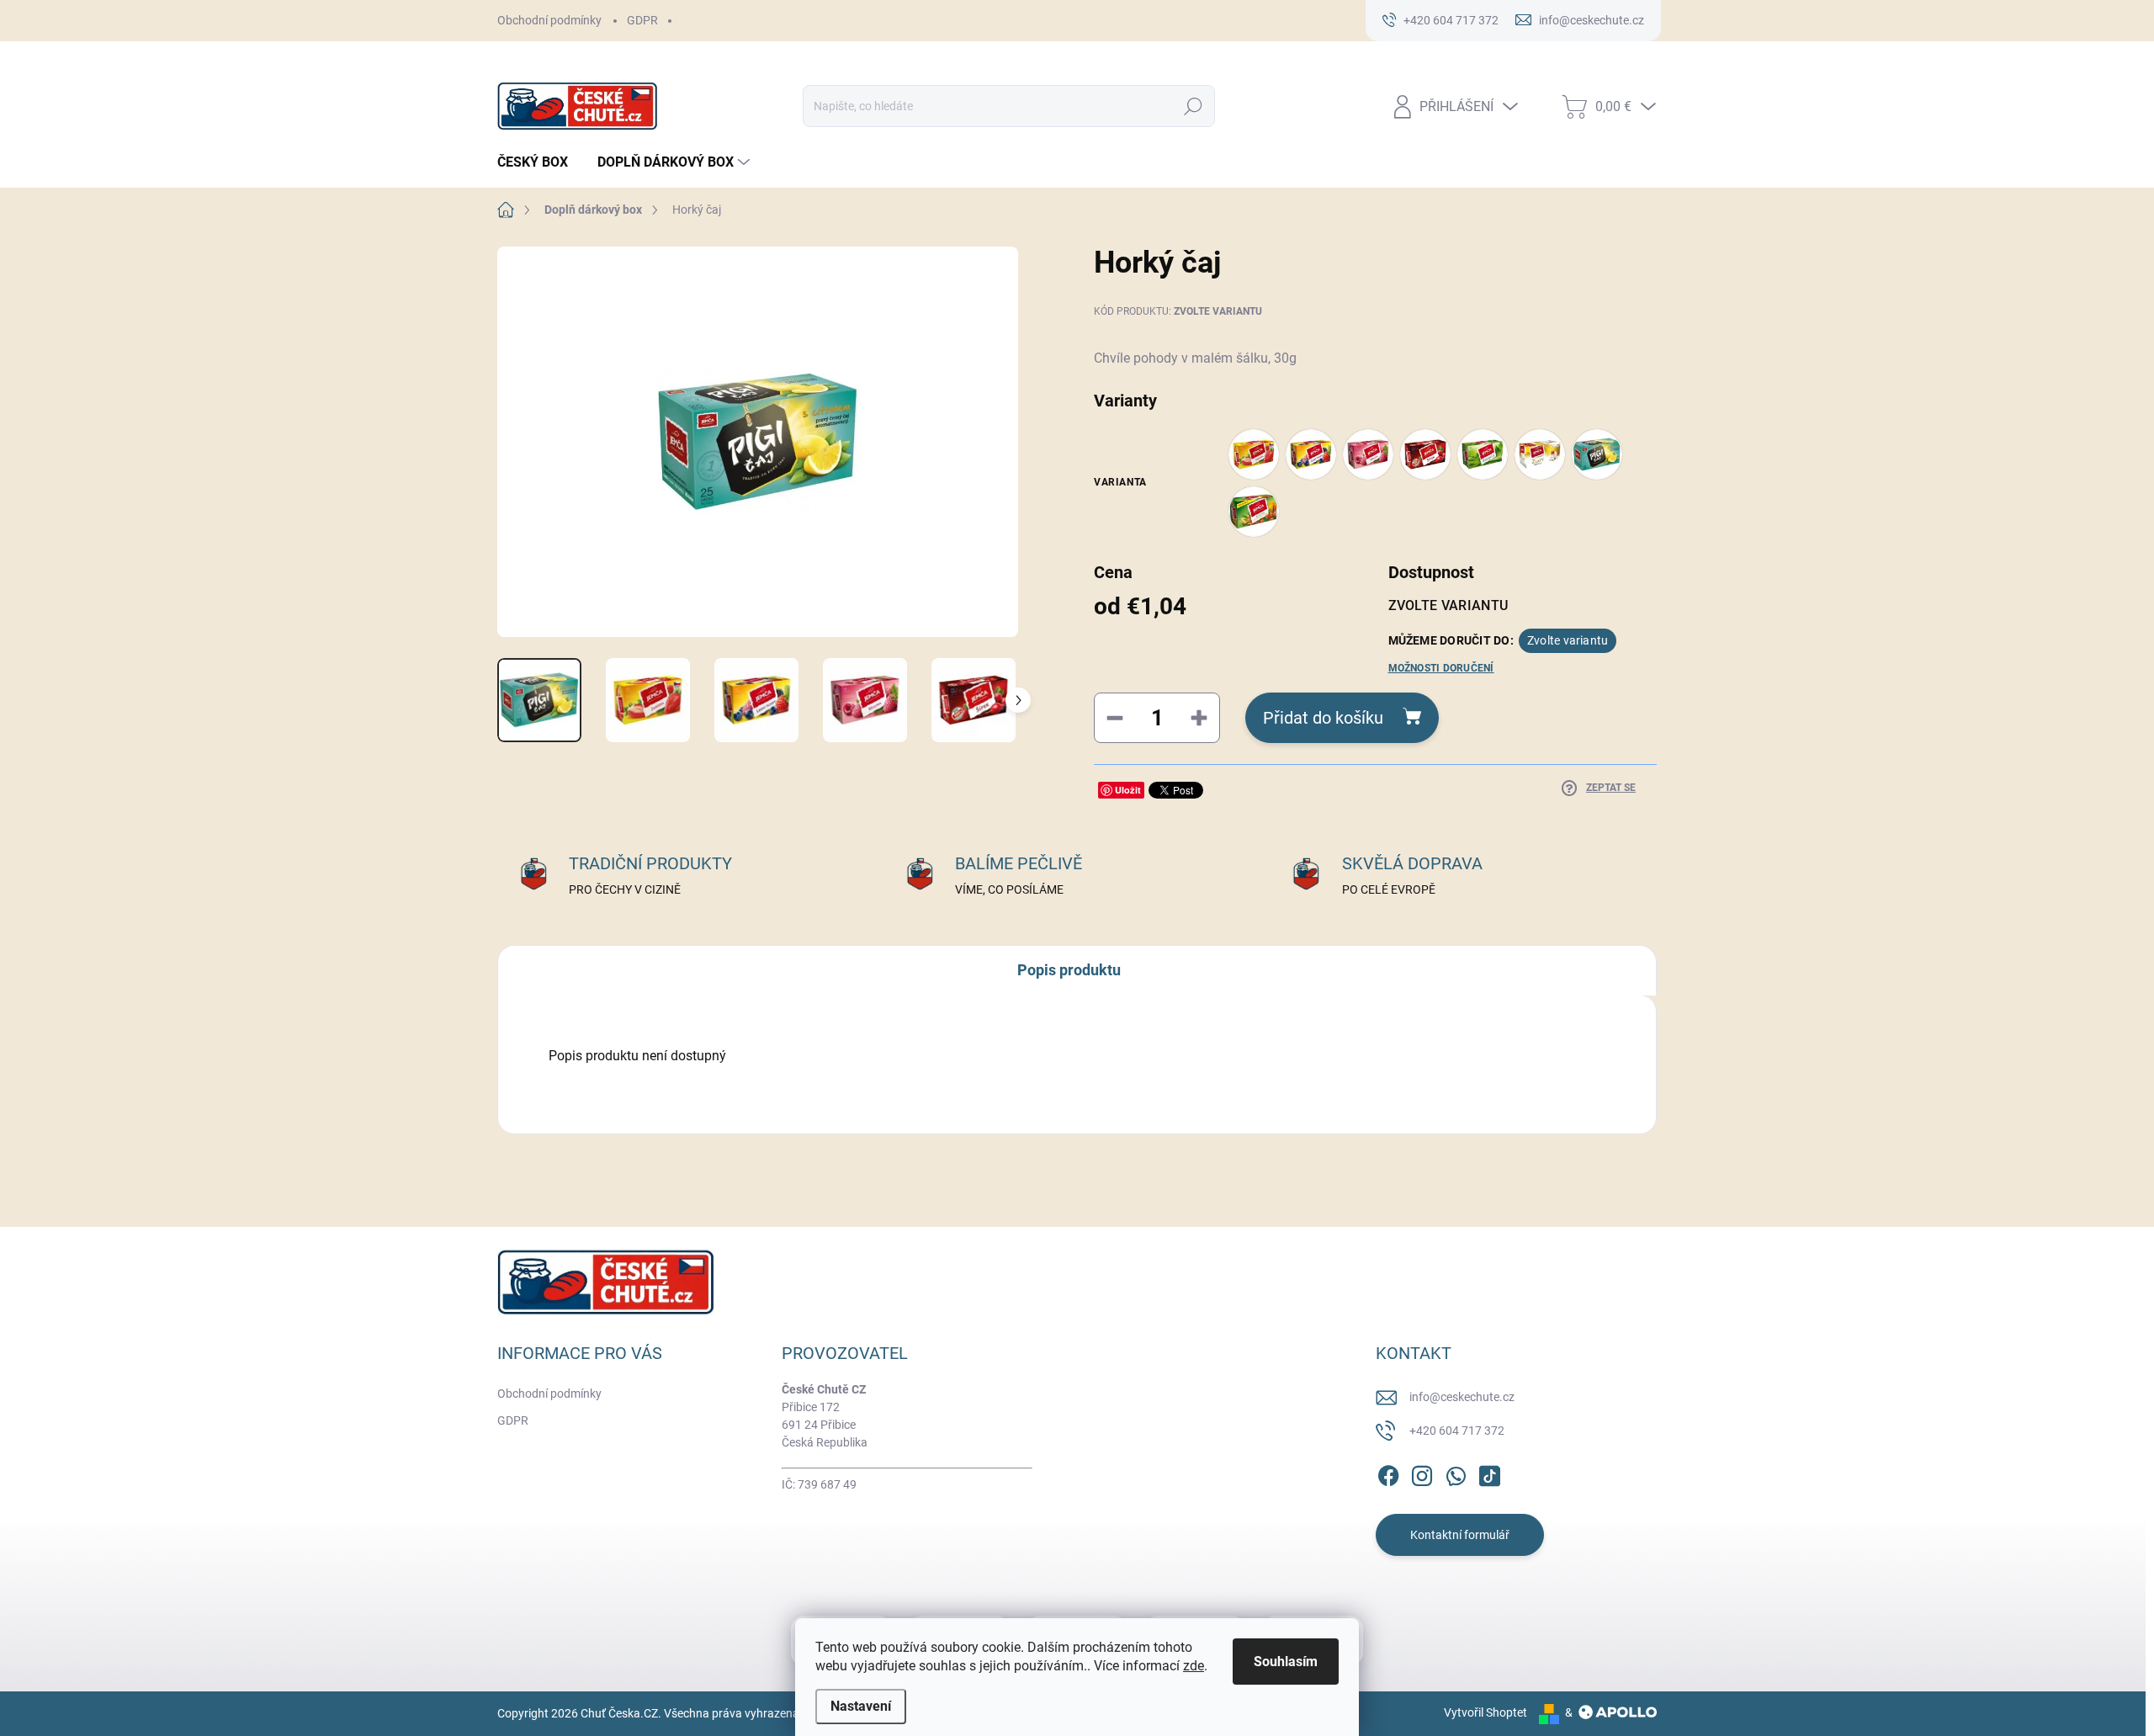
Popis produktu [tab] (1069, 970)
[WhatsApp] (1456, 1473)
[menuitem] (539, 162)
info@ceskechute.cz (1462, 1397)
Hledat (1194, 106)
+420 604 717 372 (1457, 1431)
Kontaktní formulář (1460, 1535)
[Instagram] (1422, 1473)
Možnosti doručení (1441, 668)
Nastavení (861, 1706)
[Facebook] (1388, 1473)
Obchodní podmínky (549, 20)
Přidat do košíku (1323, 718)
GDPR (642, 20)
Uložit (1128, 790)
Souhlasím (1286, 1662)
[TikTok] (1489, 1473)
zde (1194, 1666)
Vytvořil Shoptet (1486, 1712)
